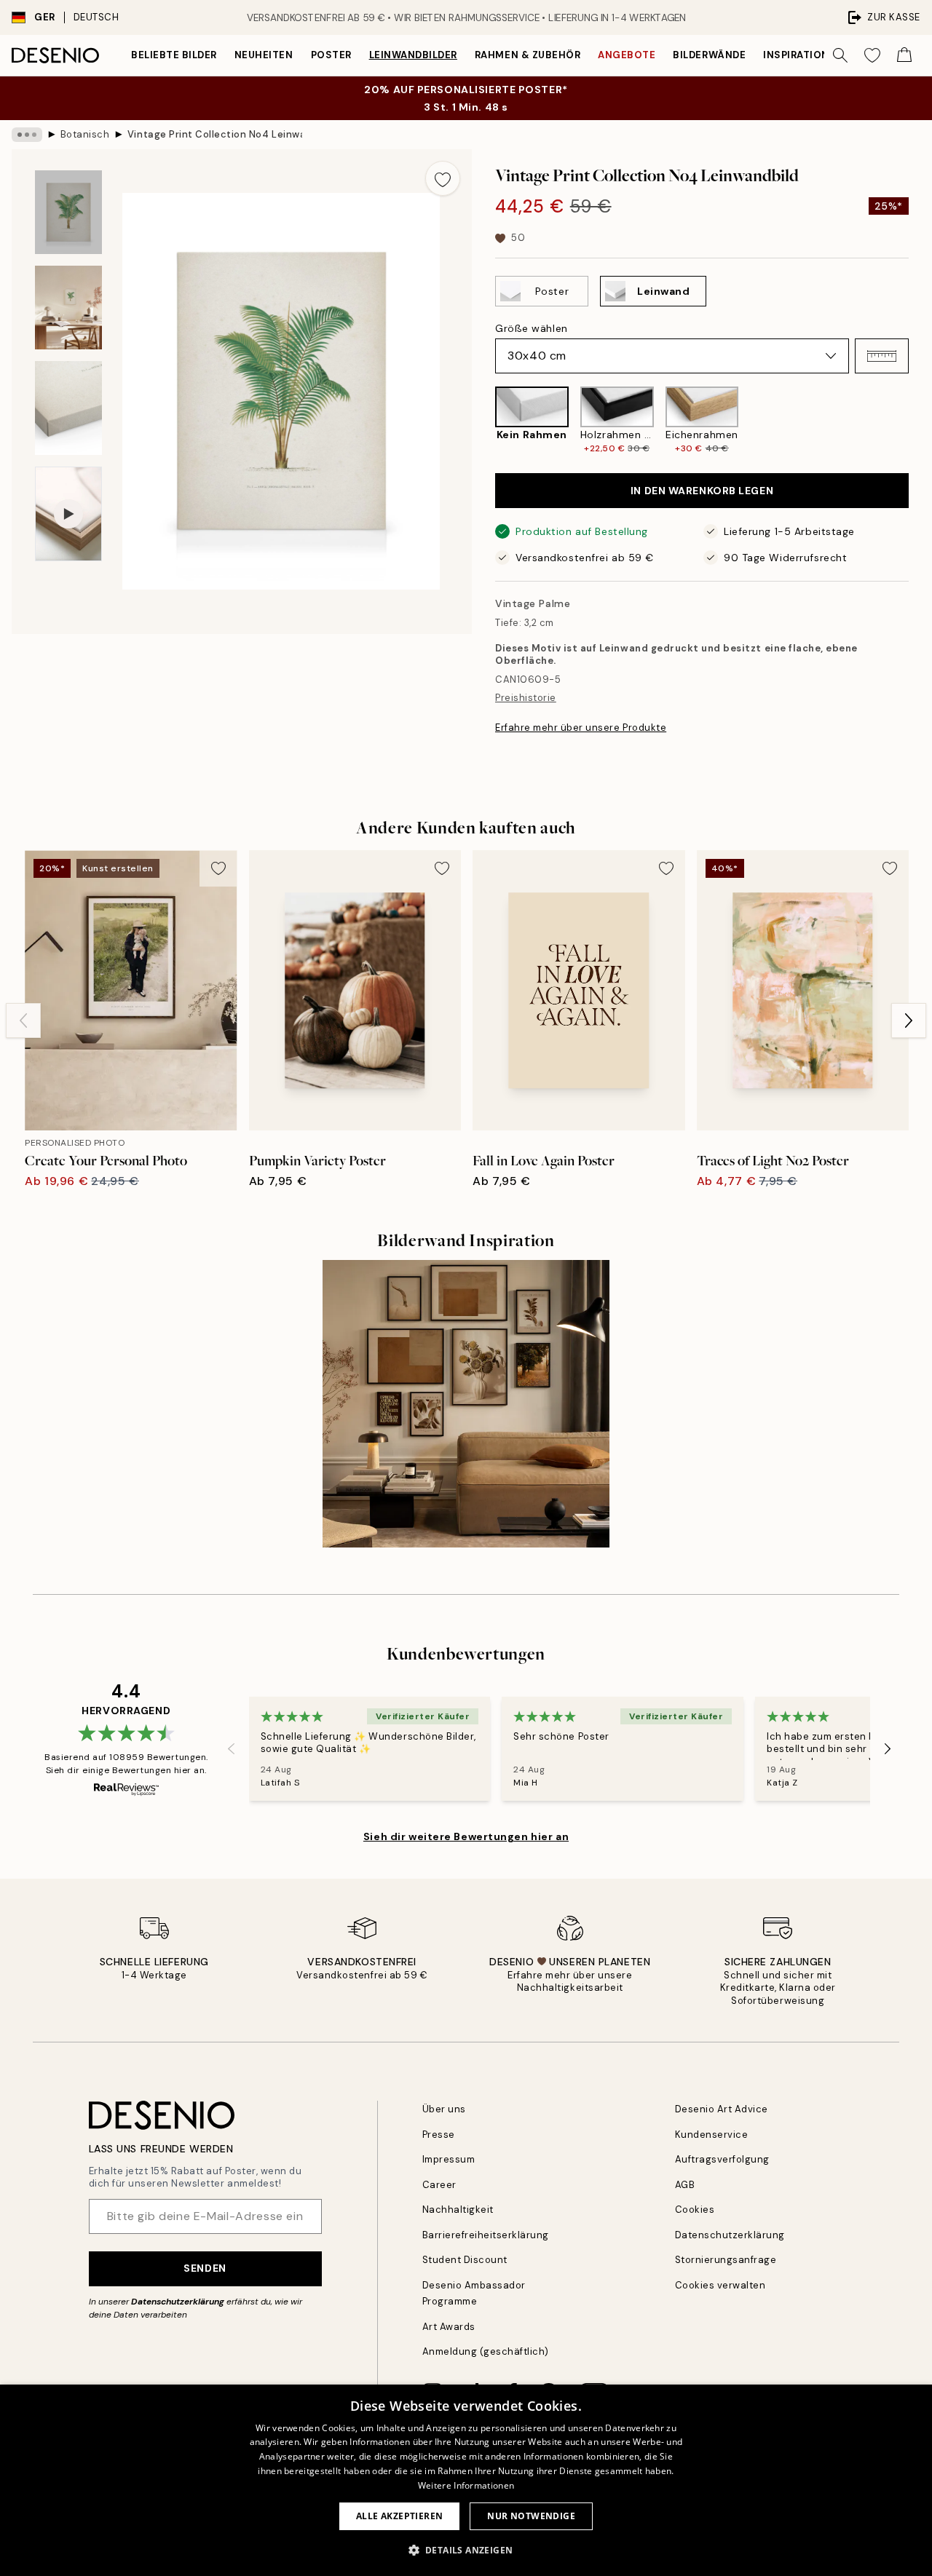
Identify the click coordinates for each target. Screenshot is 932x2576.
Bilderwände (709, 55)
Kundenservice (712, 2135)
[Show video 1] (68, 514)
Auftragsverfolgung (722, 2159)
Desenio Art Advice (722, 2109)
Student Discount (465, 2260)
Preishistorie (526, 698)
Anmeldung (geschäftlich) (486, 2351)
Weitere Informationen (466, 2485)
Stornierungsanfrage (726, 2260)
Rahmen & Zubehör (528, 55)
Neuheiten (264, 55)
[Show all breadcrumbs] (27, 135)
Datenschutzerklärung (178, 2302)
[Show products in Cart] (904, 55)
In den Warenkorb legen (702, 491)
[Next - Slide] (920, 420)
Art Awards (449, 2327)
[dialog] (466, 2480)
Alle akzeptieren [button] (399, 2516)
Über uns (444, 2109)
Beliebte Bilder (174, 55)
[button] (882, 356)
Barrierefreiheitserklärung (486, 2235)
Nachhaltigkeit (458, 2210)
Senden (205, 2268)
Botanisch (85, 134)
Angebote (627, 55)
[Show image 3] (68, 408)
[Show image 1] (68, 212)
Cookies (695, 2210)
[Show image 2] (68, 308)
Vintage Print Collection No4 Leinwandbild (215, 134)
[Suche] (840, 55)
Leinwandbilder (413, 55)
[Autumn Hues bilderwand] (466, 1404)
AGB (685, 2185)
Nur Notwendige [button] (531, 2516)
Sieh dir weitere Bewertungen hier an (466, 1836)
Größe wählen (532, 328)
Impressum (449, 2159)
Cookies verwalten (720, 2285)
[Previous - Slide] (483, 420)
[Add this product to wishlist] (443, 178)
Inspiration (796, 55)
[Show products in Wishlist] (872, 55)
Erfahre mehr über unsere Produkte (581, 728)
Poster (331, 55)
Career (439, 2185)
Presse (439, 2135)
